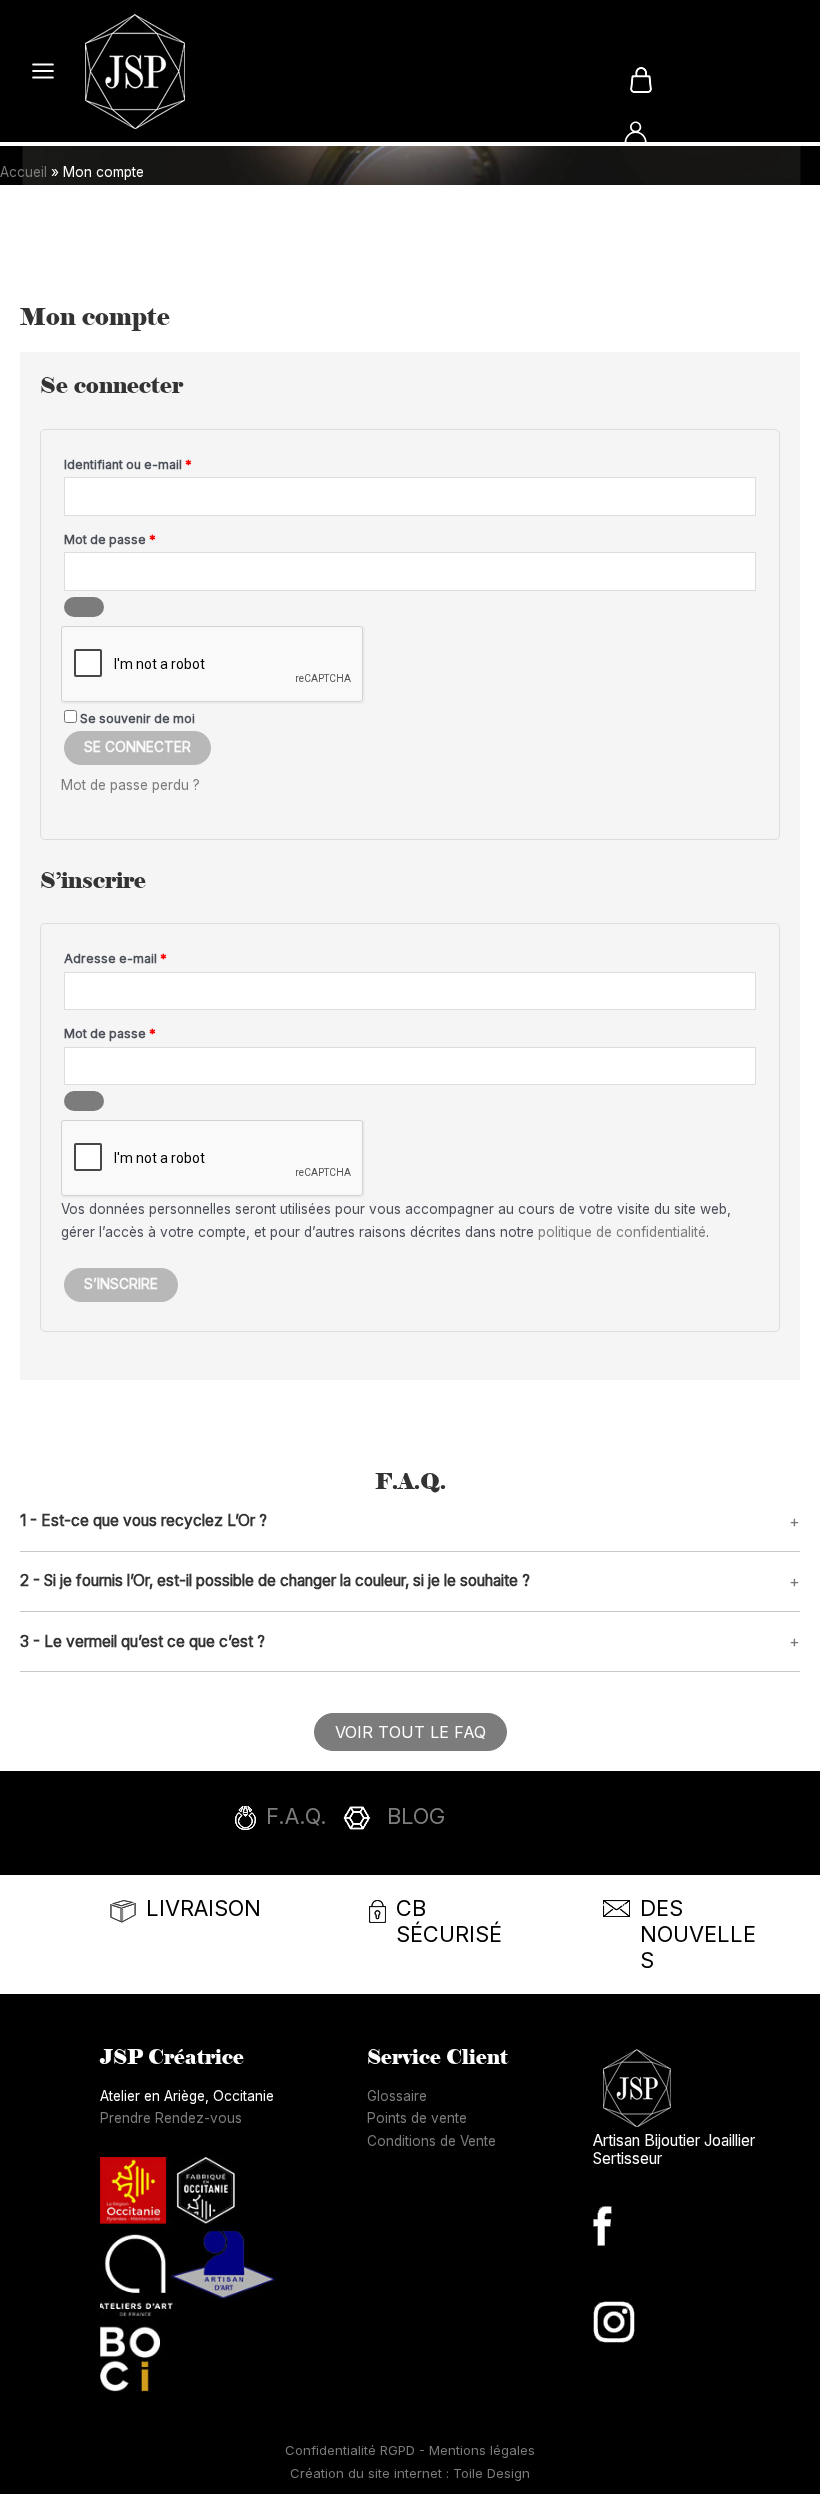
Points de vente (417, 2118)
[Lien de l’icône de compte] (635, 132)
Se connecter (137, 747)
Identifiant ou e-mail (161, 464)
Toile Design (491, 2473)
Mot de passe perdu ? (130, 785)
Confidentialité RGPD (352, 2450)
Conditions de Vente (431, 2141)
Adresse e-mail (148, 958)
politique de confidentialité (622, 1232)
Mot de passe (143, 539)
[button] (410, 1521)
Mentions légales (482, 2450)
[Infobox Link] (410, 1823)
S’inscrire (121, 1284)
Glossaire (397, 2096)
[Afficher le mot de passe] (84, 607)
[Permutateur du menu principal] (42, 71)
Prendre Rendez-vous (171, 2118)
